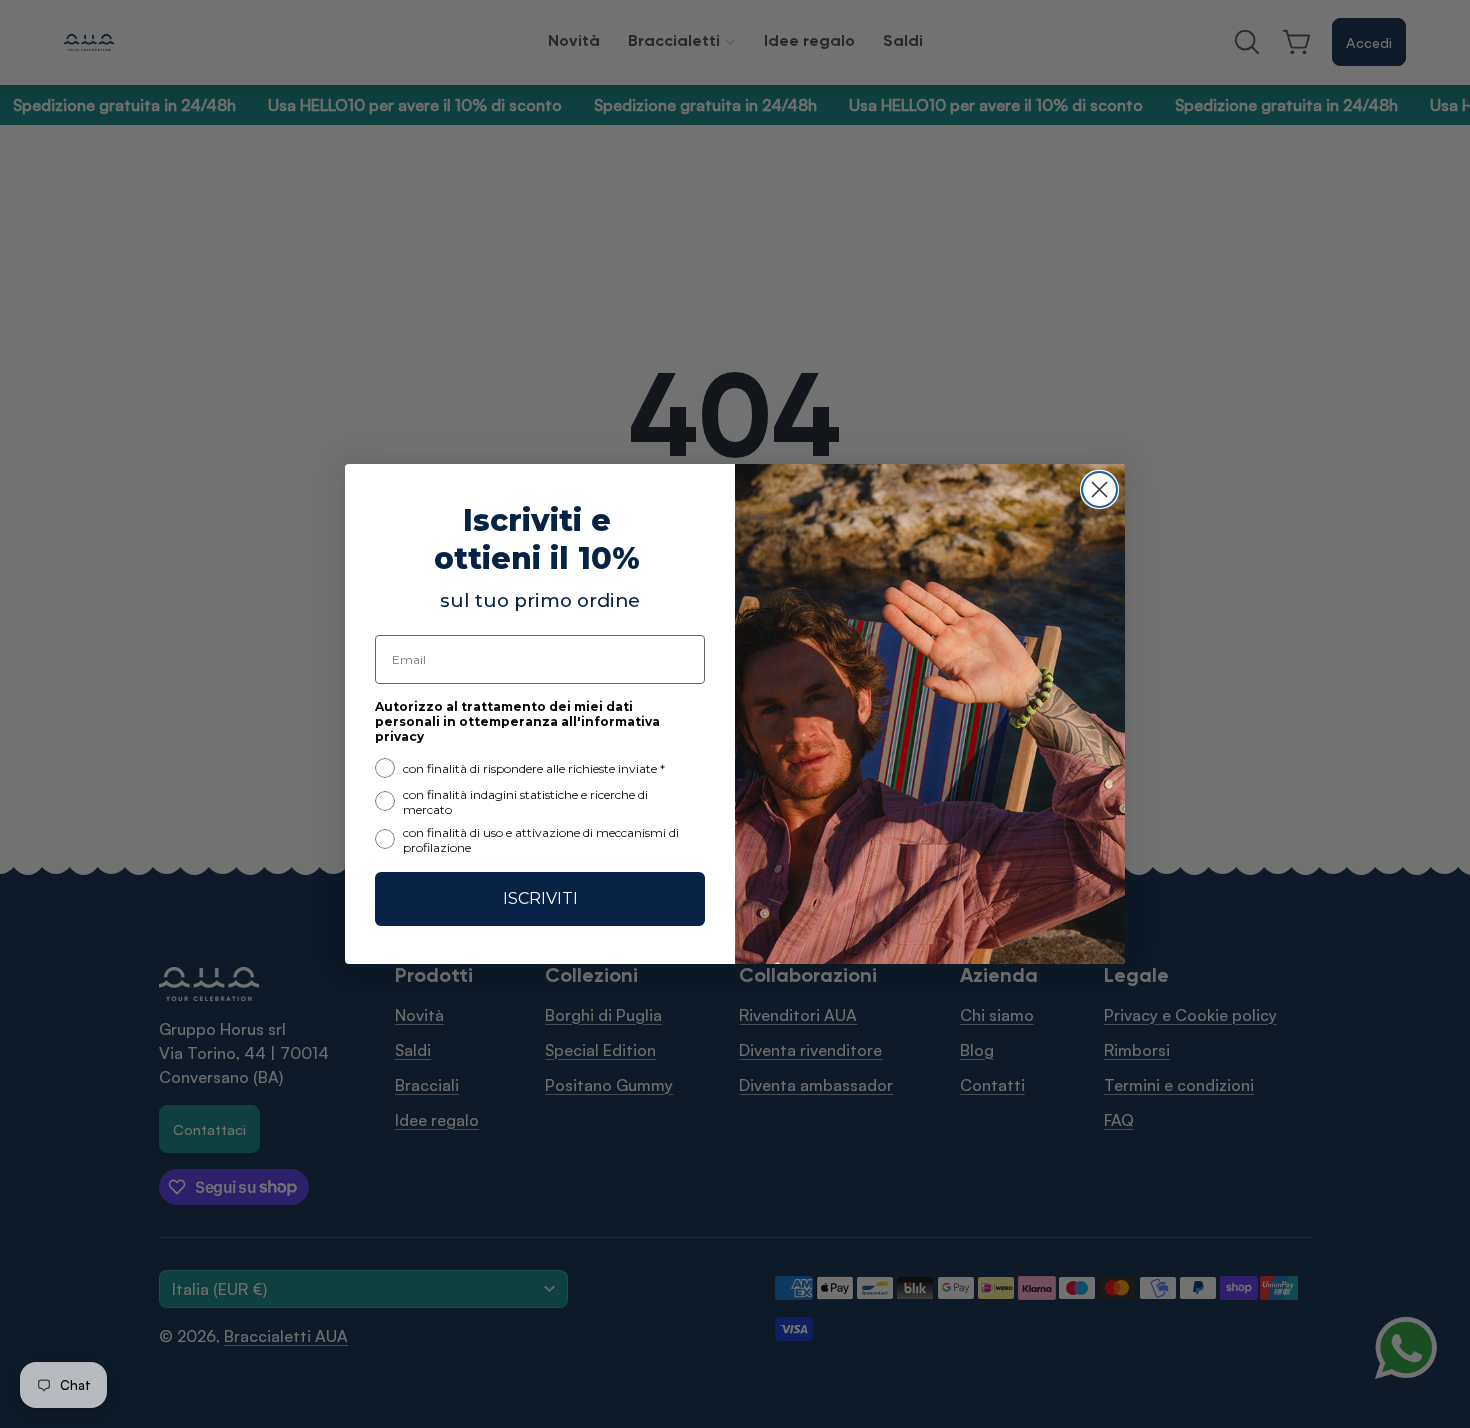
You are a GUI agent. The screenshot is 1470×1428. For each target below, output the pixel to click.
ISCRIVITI (540, 898)
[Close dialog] (1099, 489)
